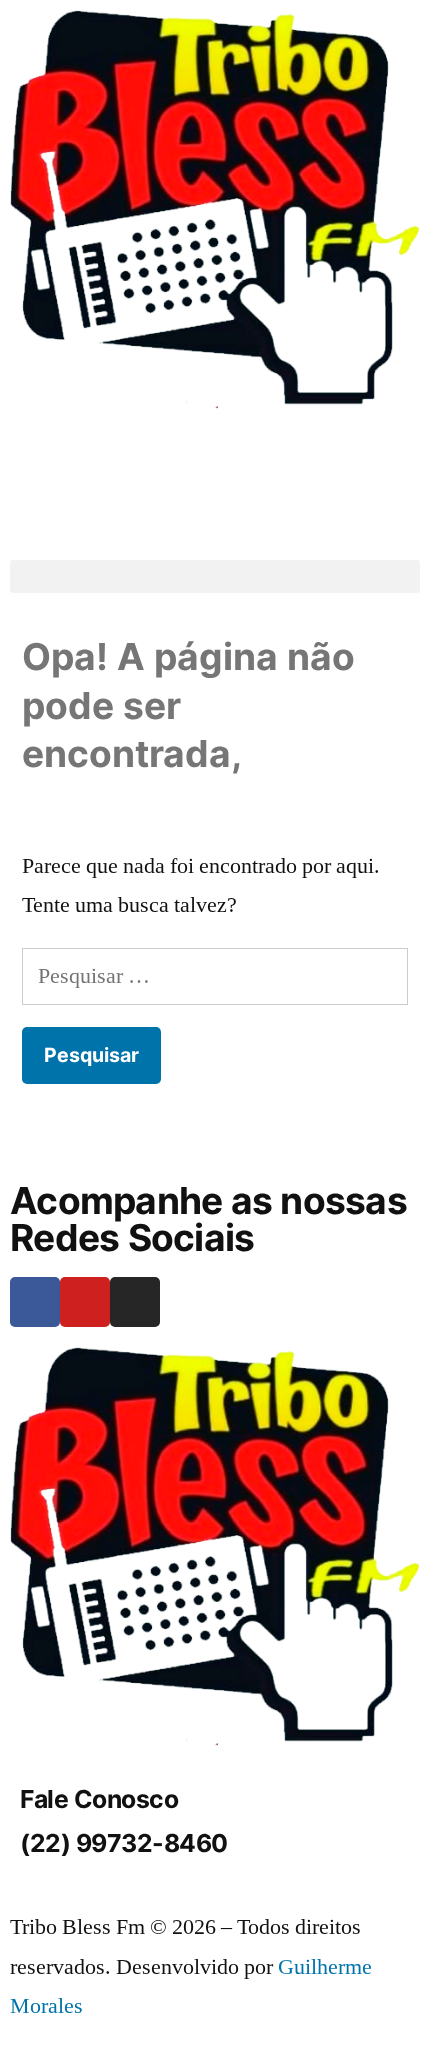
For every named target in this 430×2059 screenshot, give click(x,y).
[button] (215, 576)
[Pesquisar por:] (215, 976)
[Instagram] (135, 1302)
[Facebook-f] (35, 1302)
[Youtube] (85, 1302)
